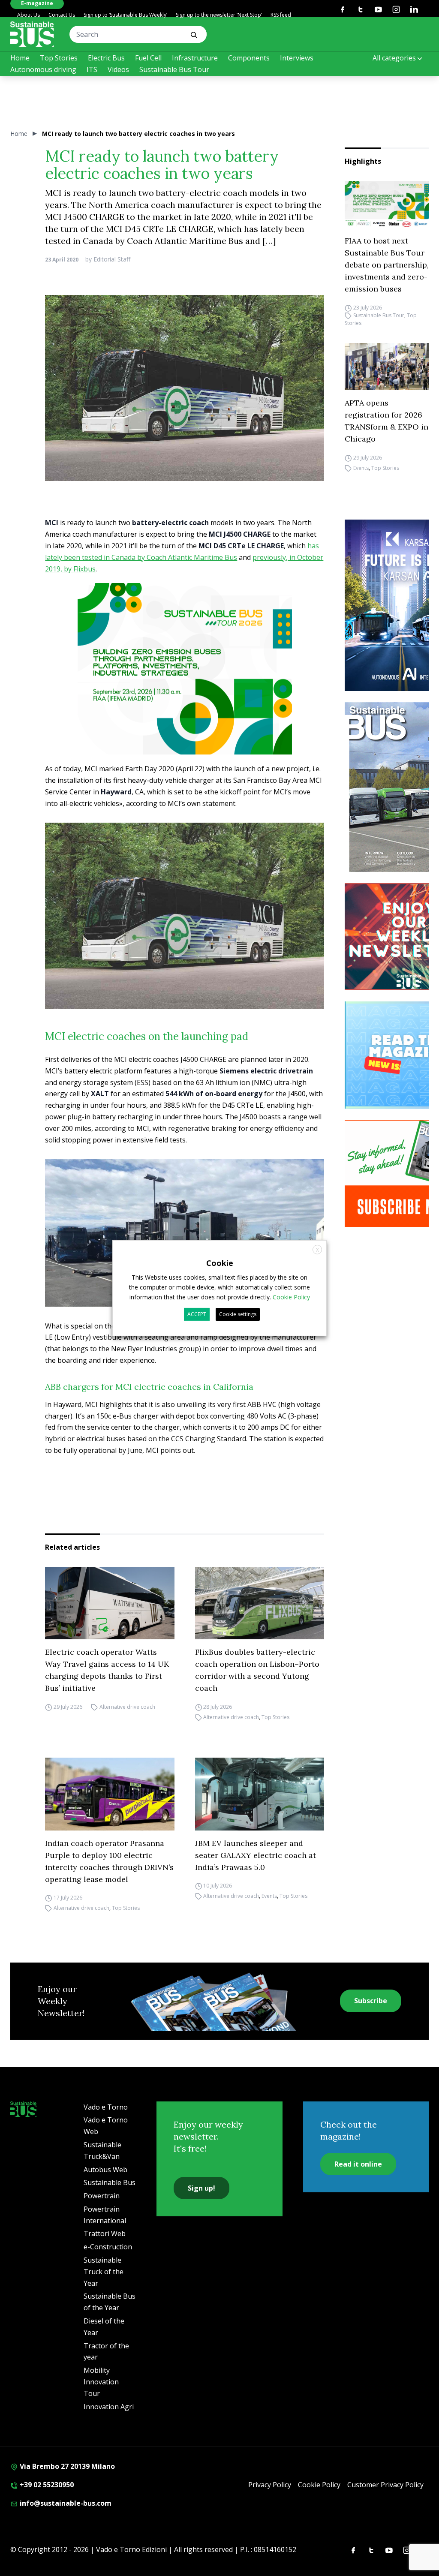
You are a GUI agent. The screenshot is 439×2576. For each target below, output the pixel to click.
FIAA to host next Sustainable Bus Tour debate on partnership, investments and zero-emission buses (387, 265)
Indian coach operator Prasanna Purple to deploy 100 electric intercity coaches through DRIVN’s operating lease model (109, 1861)
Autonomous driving (43, 69)
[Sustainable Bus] (32, 34)
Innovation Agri (109, 2407)
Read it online (358, 2164)
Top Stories (59, 58)
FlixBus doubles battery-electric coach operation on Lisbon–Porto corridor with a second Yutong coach (257, 1670)
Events (361, 468)
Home (20, 58)
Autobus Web (105, 2170)
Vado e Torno (106, 2107)
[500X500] (185, 687)
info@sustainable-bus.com (65, 2503)
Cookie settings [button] (238, 1314)
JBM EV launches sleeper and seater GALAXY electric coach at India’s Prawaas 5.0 (256, 1855)
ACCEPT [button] (197, 1314)
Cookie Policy (319, 2485)
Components (249, 58)
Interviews (297, 58)
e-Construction (108, 2247)
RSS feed (281, 15)
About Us (29, 15)
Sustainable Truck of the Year (104, 2272)
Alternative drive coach (127, 1707)
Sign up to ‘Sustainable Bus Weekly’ (125, 15)
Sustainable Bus (110, 2182)
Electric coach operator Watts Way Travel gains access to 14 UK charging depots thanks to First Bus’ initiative (107, 1670)
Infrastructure (195, 58)
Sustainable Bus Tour (174, 69)
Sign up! (201, 2188)
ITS (92, 69)
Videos (118, 69)
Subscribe (371, 2001)
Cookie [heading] (220, 1262)
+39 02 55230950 (46, 2485)
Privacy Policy (270, 2485)
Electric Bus (106, 58)
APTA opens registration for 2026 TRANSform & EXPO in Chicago (386, 421)
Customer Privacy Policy (385, 2485)
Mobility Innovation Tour (101, 2382)
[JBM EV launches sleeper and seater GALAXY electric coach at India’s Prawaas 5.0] (260, 1794)
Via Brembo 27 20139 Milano (66, 2466)
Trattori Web (105, 2233)
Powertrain (102, 2196)
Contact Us (62, 15)
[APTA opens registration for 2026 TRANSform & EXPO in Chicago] (387, 367)
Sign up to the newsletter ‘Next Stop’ (219, 15)
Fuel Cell (148, 58)
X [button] (317, 1249)
